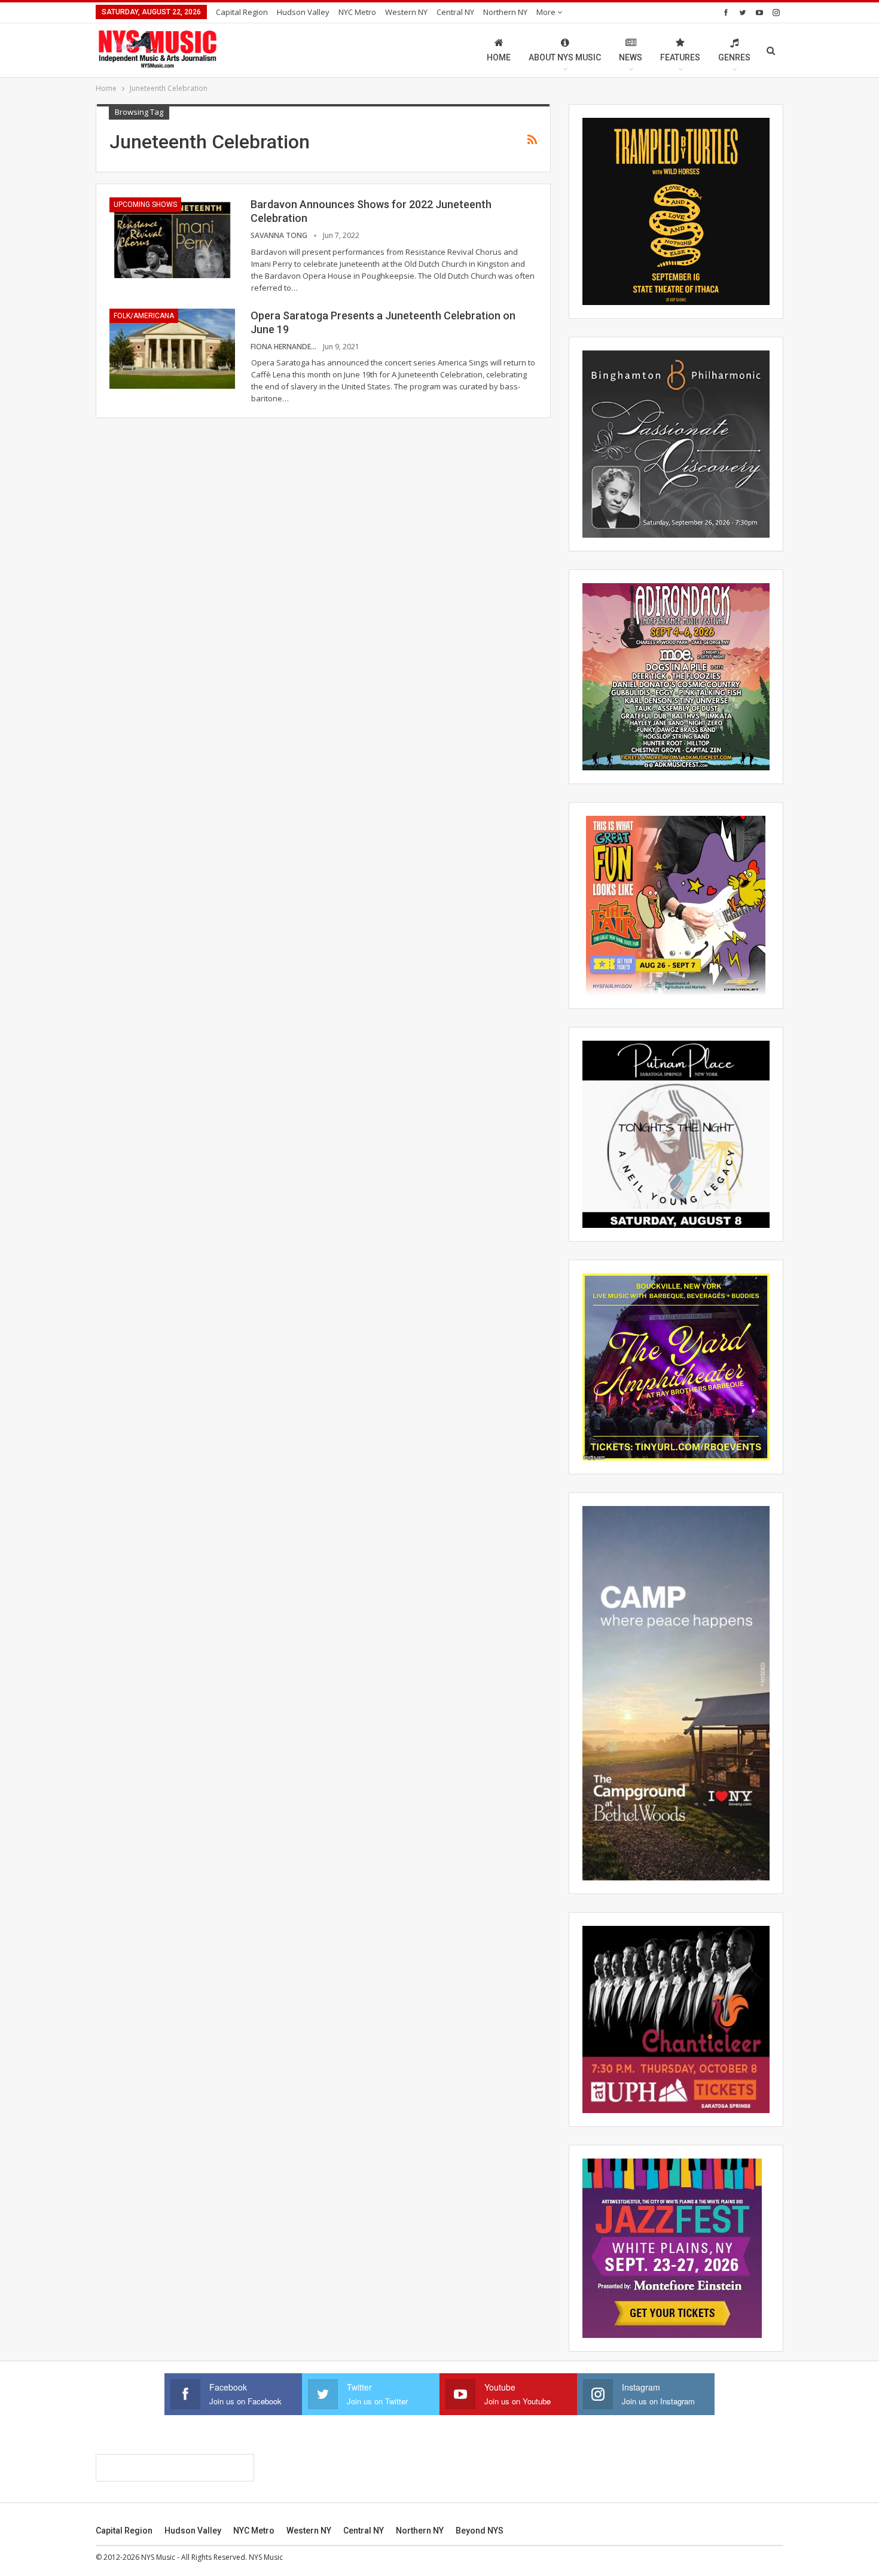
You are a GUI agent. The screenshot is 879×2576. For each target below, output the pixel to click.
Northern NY (505, 12)
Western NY (406, 12)
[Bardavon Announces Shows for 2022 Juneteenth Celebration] (172, 237)
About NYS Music (565, 57)
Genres (734, 57)
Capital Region (242, 12)
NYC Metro (357, 12)
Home (499, 57)
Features (680, 57)
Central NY (455, 12)
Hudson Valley (303, 12)
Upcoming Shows (145, 205)
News (631, 57)
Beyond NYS (480, 2531)
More (547, 12)
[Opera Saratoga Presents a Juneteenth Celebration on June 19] (172, 349)
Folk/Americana (144, 316)
